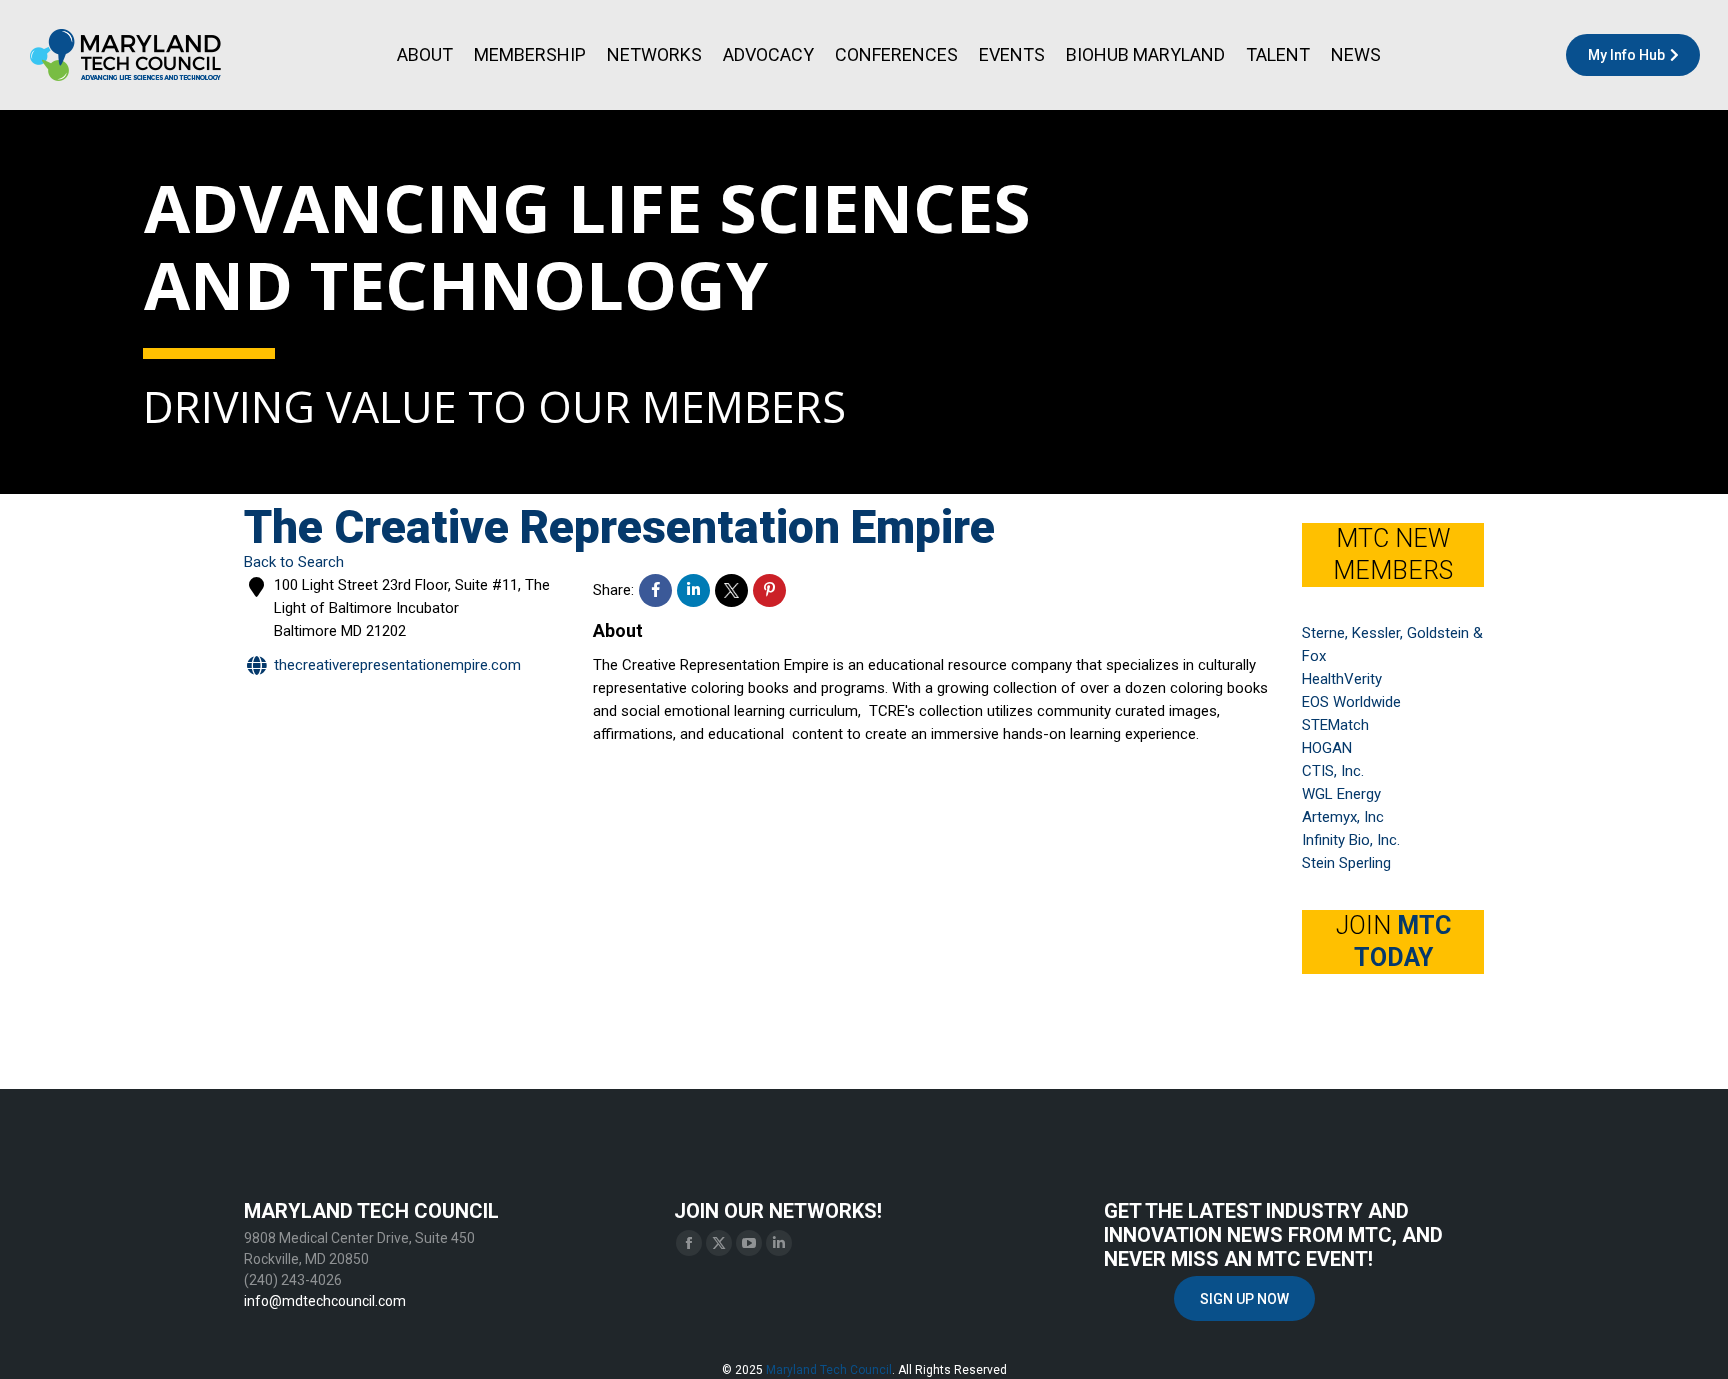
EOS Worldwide (1351, 702)
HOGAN (1327, 748)
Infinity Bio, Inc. (1351, 840)
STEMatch (1335, 725)
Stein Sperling (1346, 863)
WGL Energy (1341, 794)
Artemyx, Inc (1343, 817)
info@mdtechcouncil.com (325, 1301)
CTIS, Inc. (1333, 771)
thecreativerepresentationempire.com (397, 665)
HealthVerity (1342, 679)
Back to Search (294, 562)
